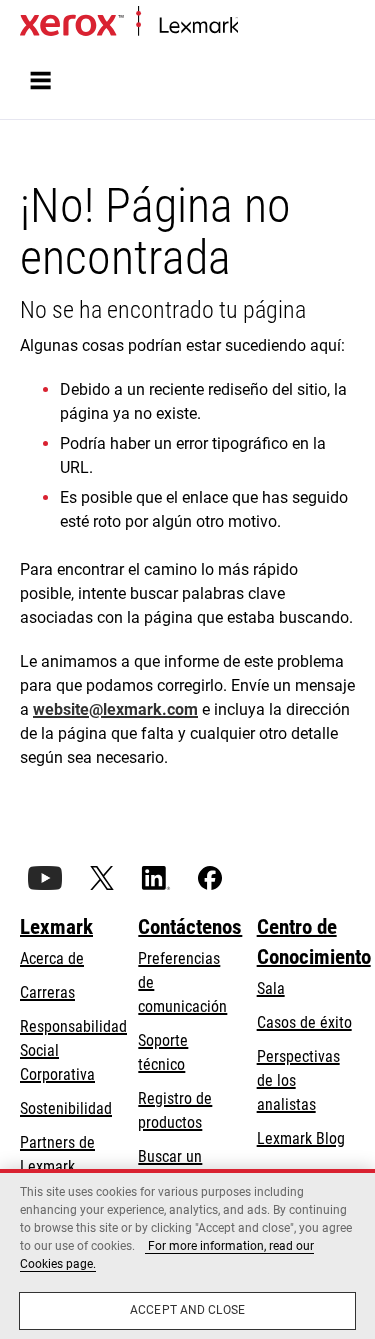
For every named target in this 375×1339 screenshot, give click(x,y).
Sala (271, 988)
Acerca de (52, 958)
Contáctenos (190, 927)
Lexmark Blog (301, 1138)
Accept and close (187, 1310)
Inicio (252, 26)
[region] (187, 1254)
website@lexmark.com (115, 709)
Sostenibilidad (66, 1108)
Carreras (47, 992)
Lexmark (56, 927)
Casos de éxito (304, 1022)
